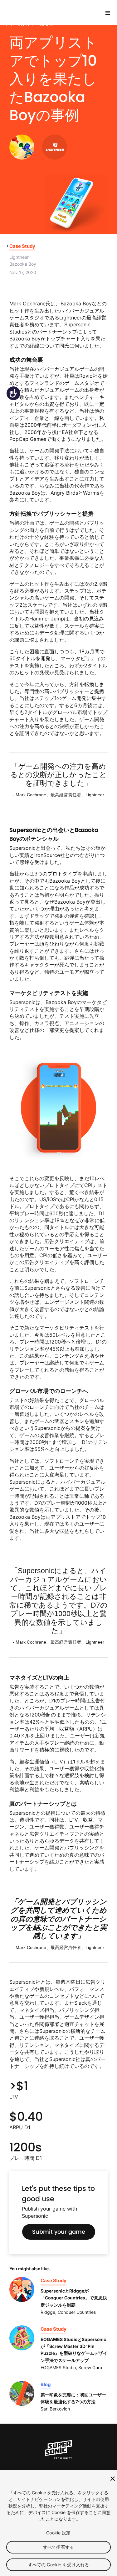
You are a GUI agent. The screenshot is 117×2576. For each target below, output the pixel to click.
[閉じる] (113, 2479)
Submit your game (59, 2232)
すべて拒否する (58, 2547)
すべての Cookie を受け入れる (59, 2565)
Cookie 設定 (58, 2533)
